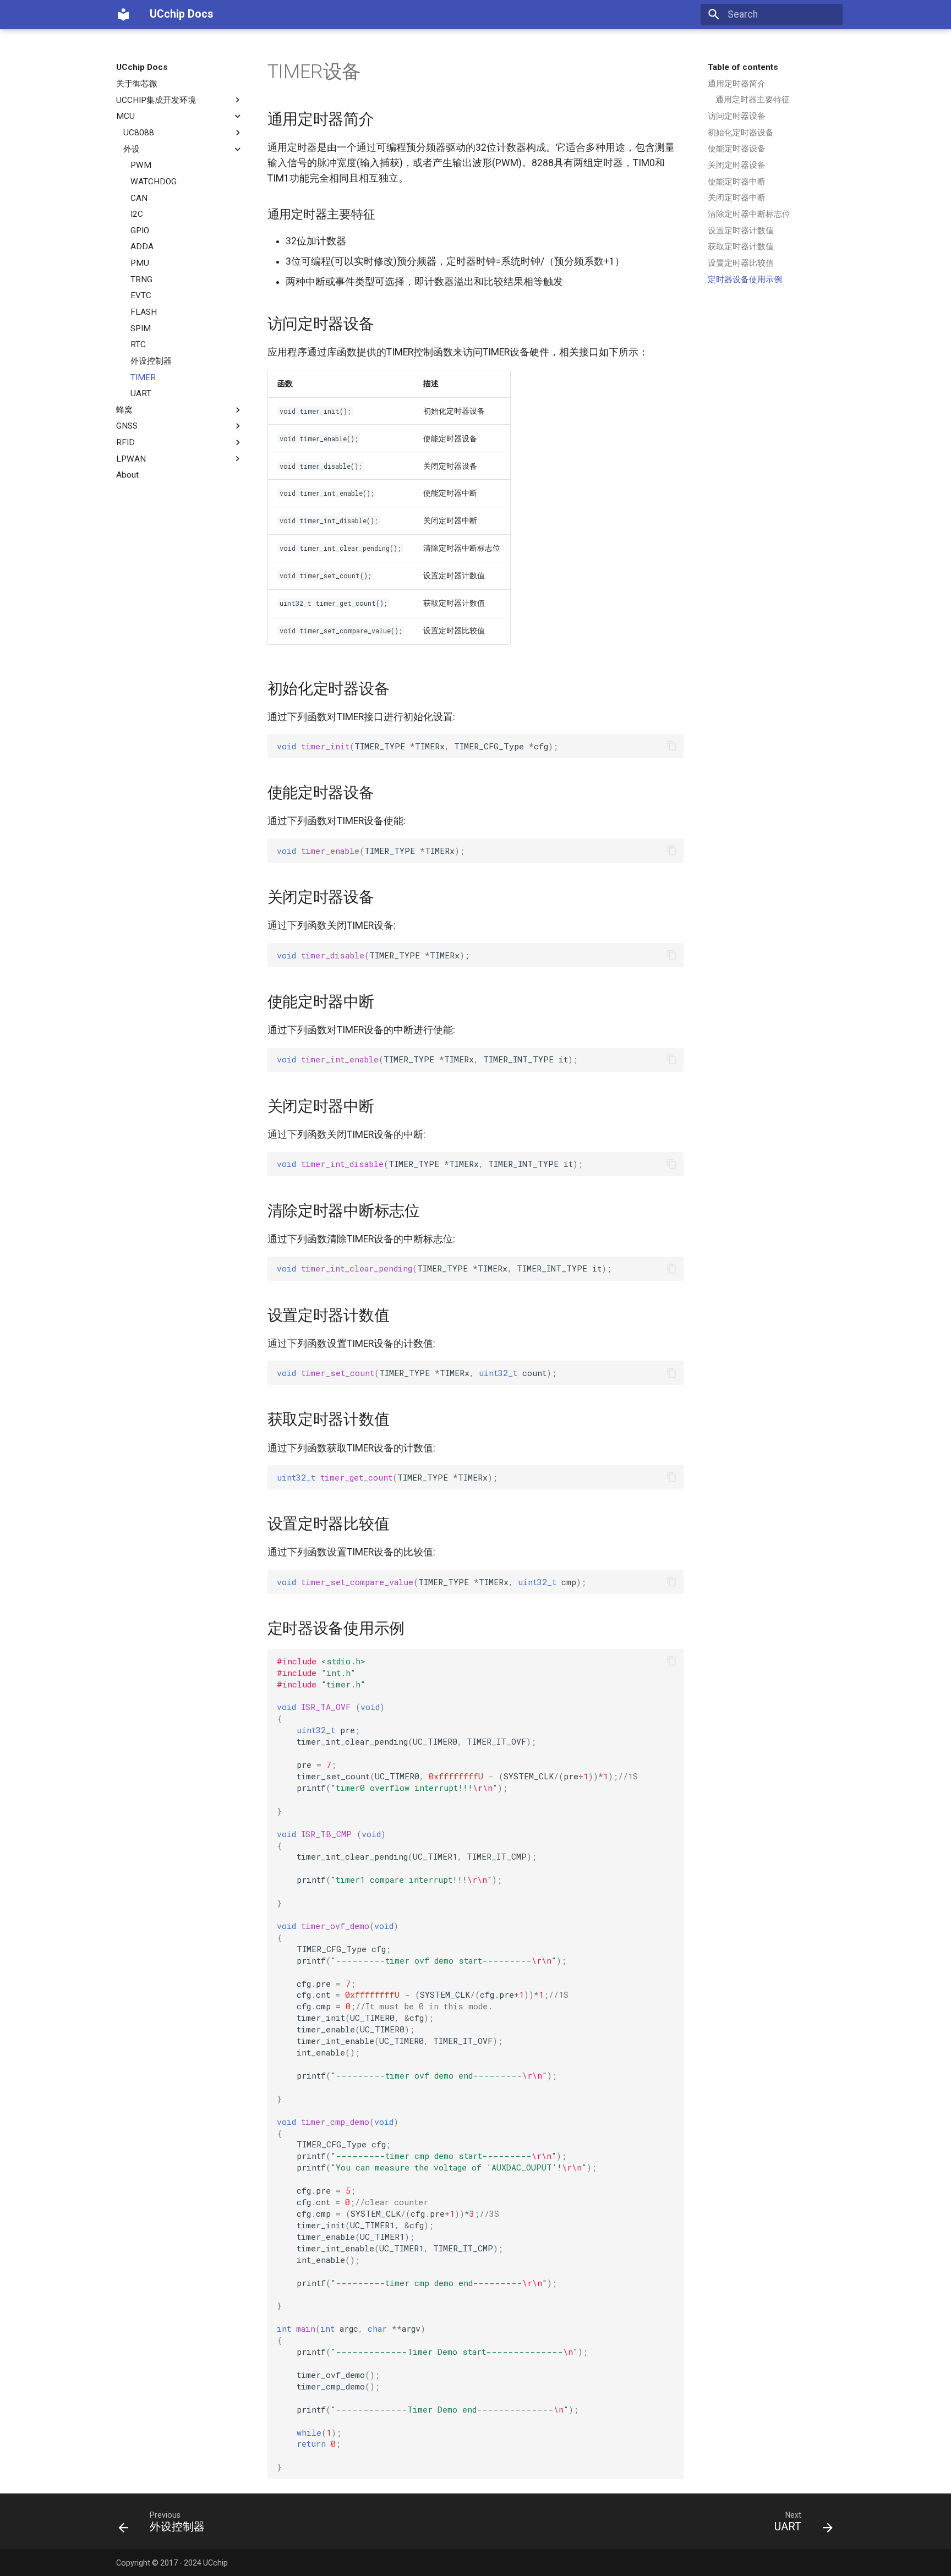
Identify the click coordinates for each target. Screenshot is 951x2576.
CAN (139, 198)
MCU (125, 116)
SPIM (141, 328)
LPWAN (131, 459)
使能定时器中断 (737, 182)
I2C (137, 214)
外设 (132, 149)
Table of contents (743, 67)
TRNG (141, 279)
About (127, 475)
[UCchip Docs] (123, 14)
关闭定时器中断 (737, 198)
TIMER (143, 377)
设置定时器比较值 (741, 263)
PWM (141, 165)
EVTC (141, 295)
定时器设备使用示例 (745, 279)
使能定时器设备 (737, 149)
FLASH (144, 312)
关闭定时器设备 (737, 165)
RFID (125, 442)
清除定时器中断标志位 (749, 214)
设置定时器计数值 (741, 231)
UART (141, 393)
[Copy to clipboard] (671, 746)
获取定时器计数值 (741, 246)
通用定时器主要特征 (753, 100)
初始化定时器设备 (741, 133)
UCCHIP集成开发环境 (156, 100)
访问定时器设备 (737, 116)
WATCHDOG (154, 182)
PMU (140, 263)
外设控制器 (151, 361)
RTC (138, 344)
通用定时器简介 (737, 84)
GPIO (140, 231)
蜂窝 (124, 410)
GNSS (127, 426)
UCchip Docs (142, 67)
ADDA (142, 246)
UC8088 (139, 133)
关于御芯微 (137, 84)
